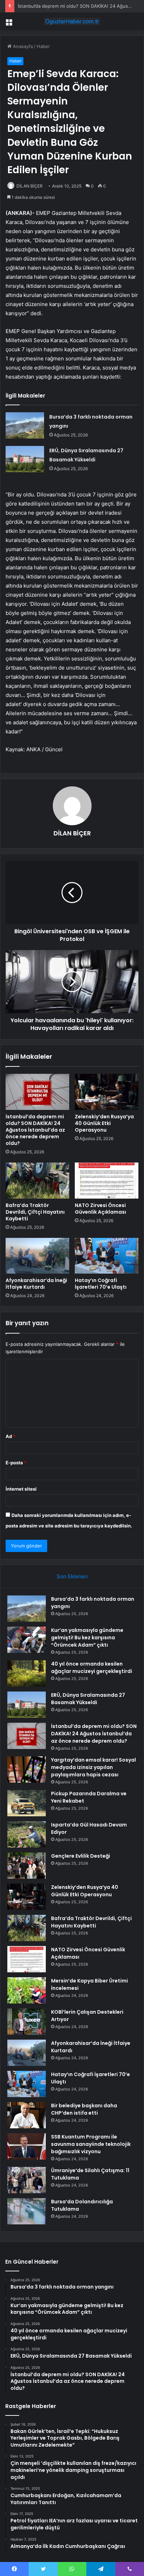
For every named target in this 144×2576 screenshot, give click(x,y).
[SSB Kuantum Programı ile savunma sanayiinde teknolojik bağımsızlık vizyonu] (27, 2146)
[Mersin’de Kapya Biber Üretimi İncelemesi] (27, 1990)
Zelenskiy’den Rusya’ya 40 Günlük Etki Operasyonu (104, 1123)
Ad (10, 1436)
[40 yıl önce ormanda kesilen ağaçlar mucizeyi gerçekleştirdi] (27, 1673)
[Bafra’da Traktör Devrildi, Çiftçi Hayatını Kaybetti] (37, 1181)
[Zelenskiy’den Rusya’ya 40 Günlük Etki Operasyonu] (107, 1092)
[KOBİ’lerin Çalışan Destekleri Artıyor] (27, 2022)
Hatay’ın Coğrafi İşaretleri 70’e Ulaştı (101, 1284)
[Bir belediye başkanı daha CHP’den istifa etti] (27, 2115)
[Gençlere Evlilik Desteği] (27, 1866)
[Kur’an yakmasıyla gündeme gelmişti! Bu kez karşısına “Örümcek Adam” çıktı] (27, 1640)
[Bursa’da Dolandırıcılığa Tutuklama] (27, 2211)
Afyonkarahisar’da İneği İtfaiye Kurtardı (36, 1284)
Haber (43, 46)
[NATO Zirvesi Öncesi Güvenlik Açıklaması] (107, 1181)
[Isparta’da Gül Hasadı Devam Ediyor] (27, 1834)
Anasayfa (22, 46)
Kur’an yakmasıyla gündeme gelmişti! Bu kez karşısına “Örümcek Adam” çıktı (87, 1638)
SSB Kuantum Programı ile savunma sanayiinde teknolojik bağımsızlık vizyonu (91, 2144)
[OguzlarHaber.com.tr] (72, 21)
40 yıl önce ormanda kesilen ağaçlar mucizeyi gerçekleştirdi (92, 1667)
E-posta (16, 1463)
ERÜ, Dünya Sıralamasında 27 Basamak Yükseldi (88, 1699)
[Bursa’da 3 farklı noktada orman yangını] (25, 425)
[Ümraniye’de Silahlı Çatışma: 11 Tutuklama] (27, 2180)
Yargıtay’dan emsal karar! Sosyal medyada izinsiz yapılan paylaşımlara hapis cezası (93, 1767)
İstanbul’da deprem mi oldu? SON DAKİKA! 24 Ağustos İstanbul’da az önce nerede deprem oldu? (35, 1130)
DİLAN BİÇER (30, 186)
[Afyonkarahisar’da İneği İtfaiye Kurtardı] (37, 1256)
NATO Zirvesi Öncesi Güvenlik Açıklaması (100, 1209)
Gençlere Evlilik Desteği (81, 1856)
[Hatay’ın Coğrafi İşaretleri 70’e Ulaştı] (107, 1256)
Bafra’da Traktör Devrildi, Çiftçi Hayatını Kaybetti (35, 1212)
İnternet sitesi (21, 1489)
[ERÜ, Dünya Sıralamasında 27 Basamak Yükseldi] (25, 459)
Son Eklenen (72, 1576)
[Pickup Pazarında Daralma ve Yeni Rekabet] (27, 1803)
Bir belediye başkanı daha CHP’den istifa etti (84, 2109)
